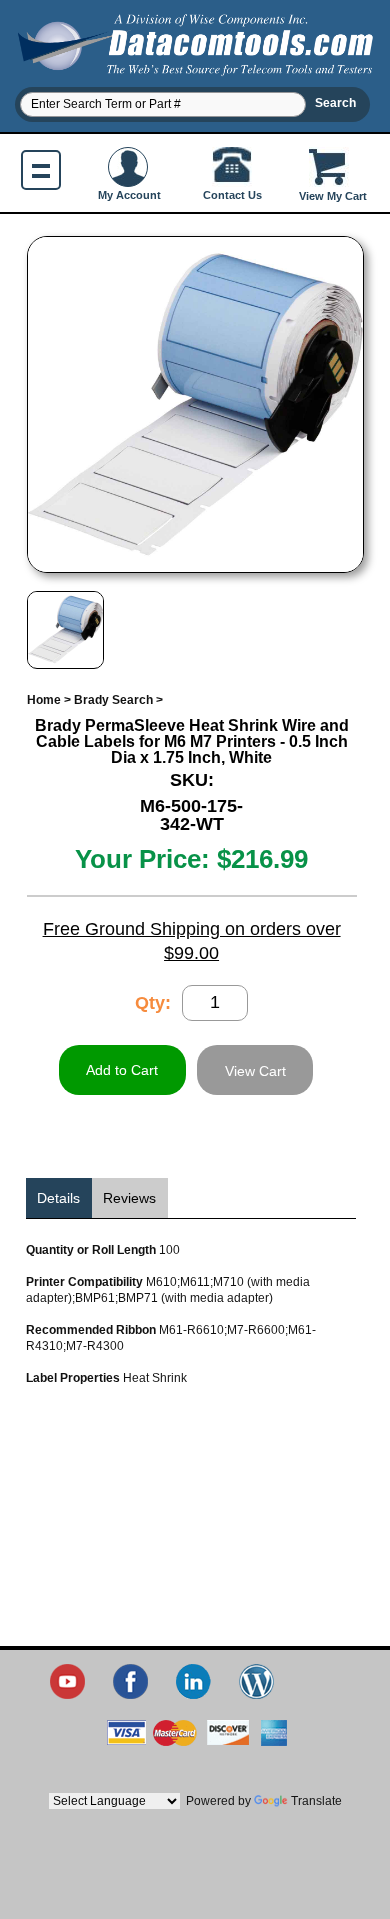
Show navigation (41, 170)
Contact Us (232, 195)
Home (44, 700)
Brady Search (113, 700)
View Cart (255, 1071)
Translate (316, 1801)
